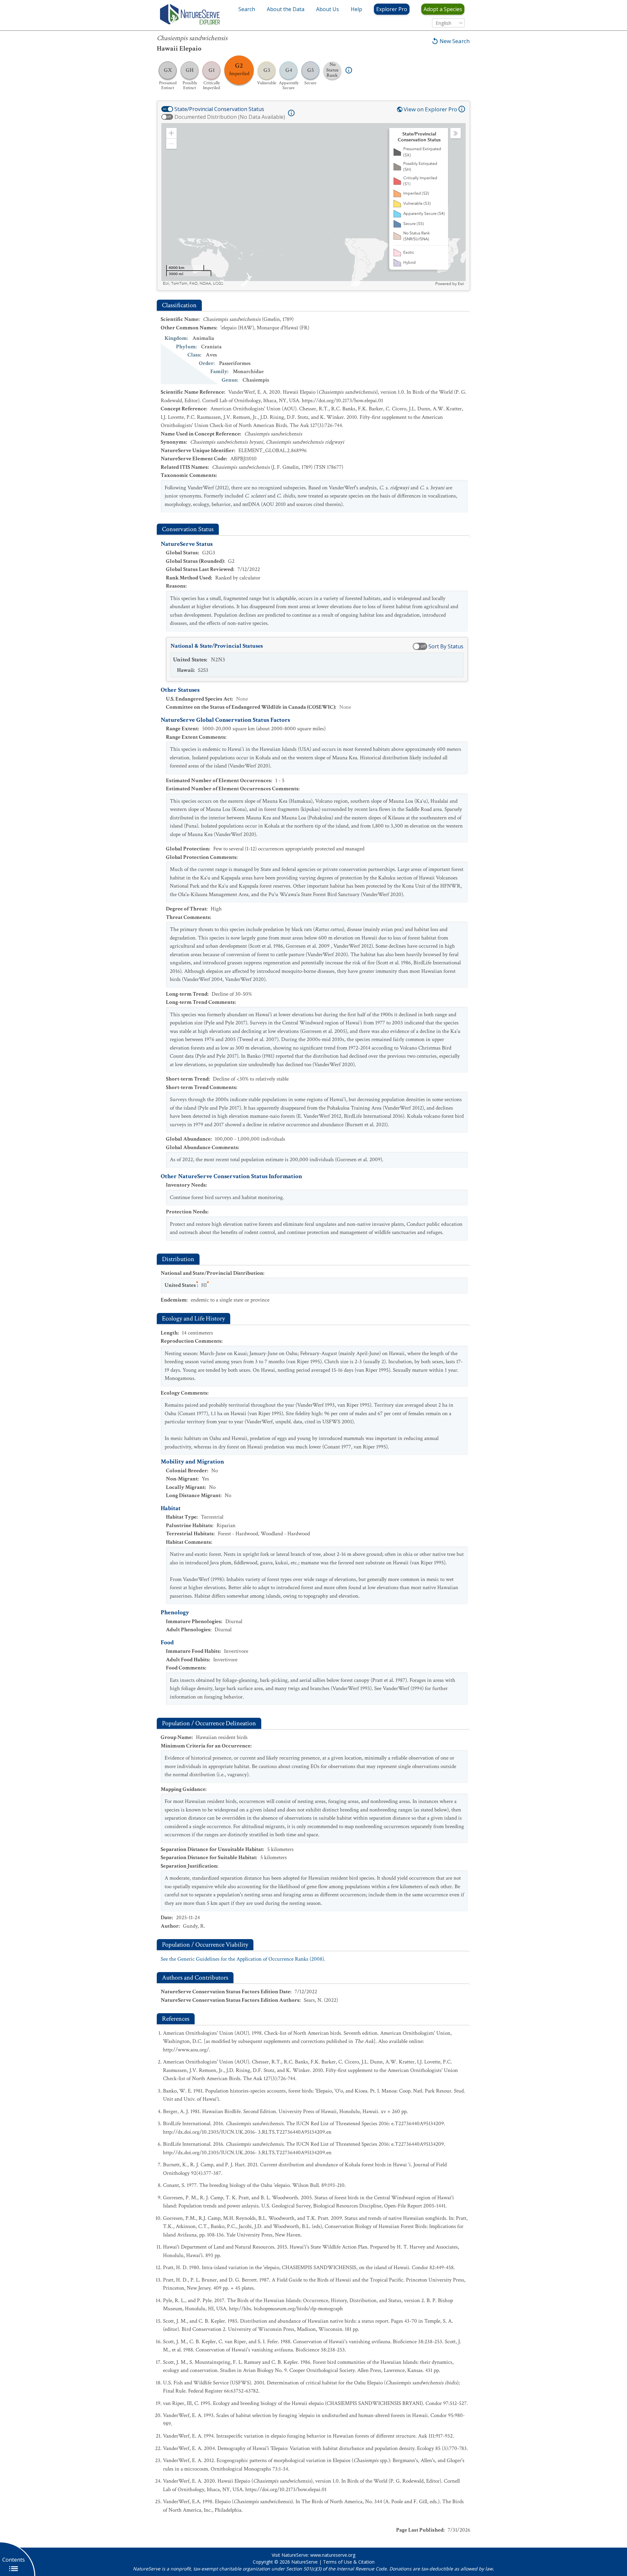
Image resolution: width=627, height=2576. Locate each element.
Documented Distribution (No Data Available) (230, 117)
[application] (313, 205)
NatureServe (305, 2562)
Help (356, 9)
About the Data (286, 9)
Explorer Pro (392, 9)
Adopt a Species (443, 9)
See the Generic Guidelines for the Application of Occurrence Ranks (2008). (243, 1959)
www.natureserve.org (333, 2555)
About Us (328, 9)
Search (247, 9)
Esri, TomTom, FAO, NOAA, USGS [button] (193, 284)
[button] (171, 133)
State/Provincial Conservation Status (219, 109)
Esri (461, 284)
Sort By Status (446, 646)
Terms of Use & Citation (349, 2562)
